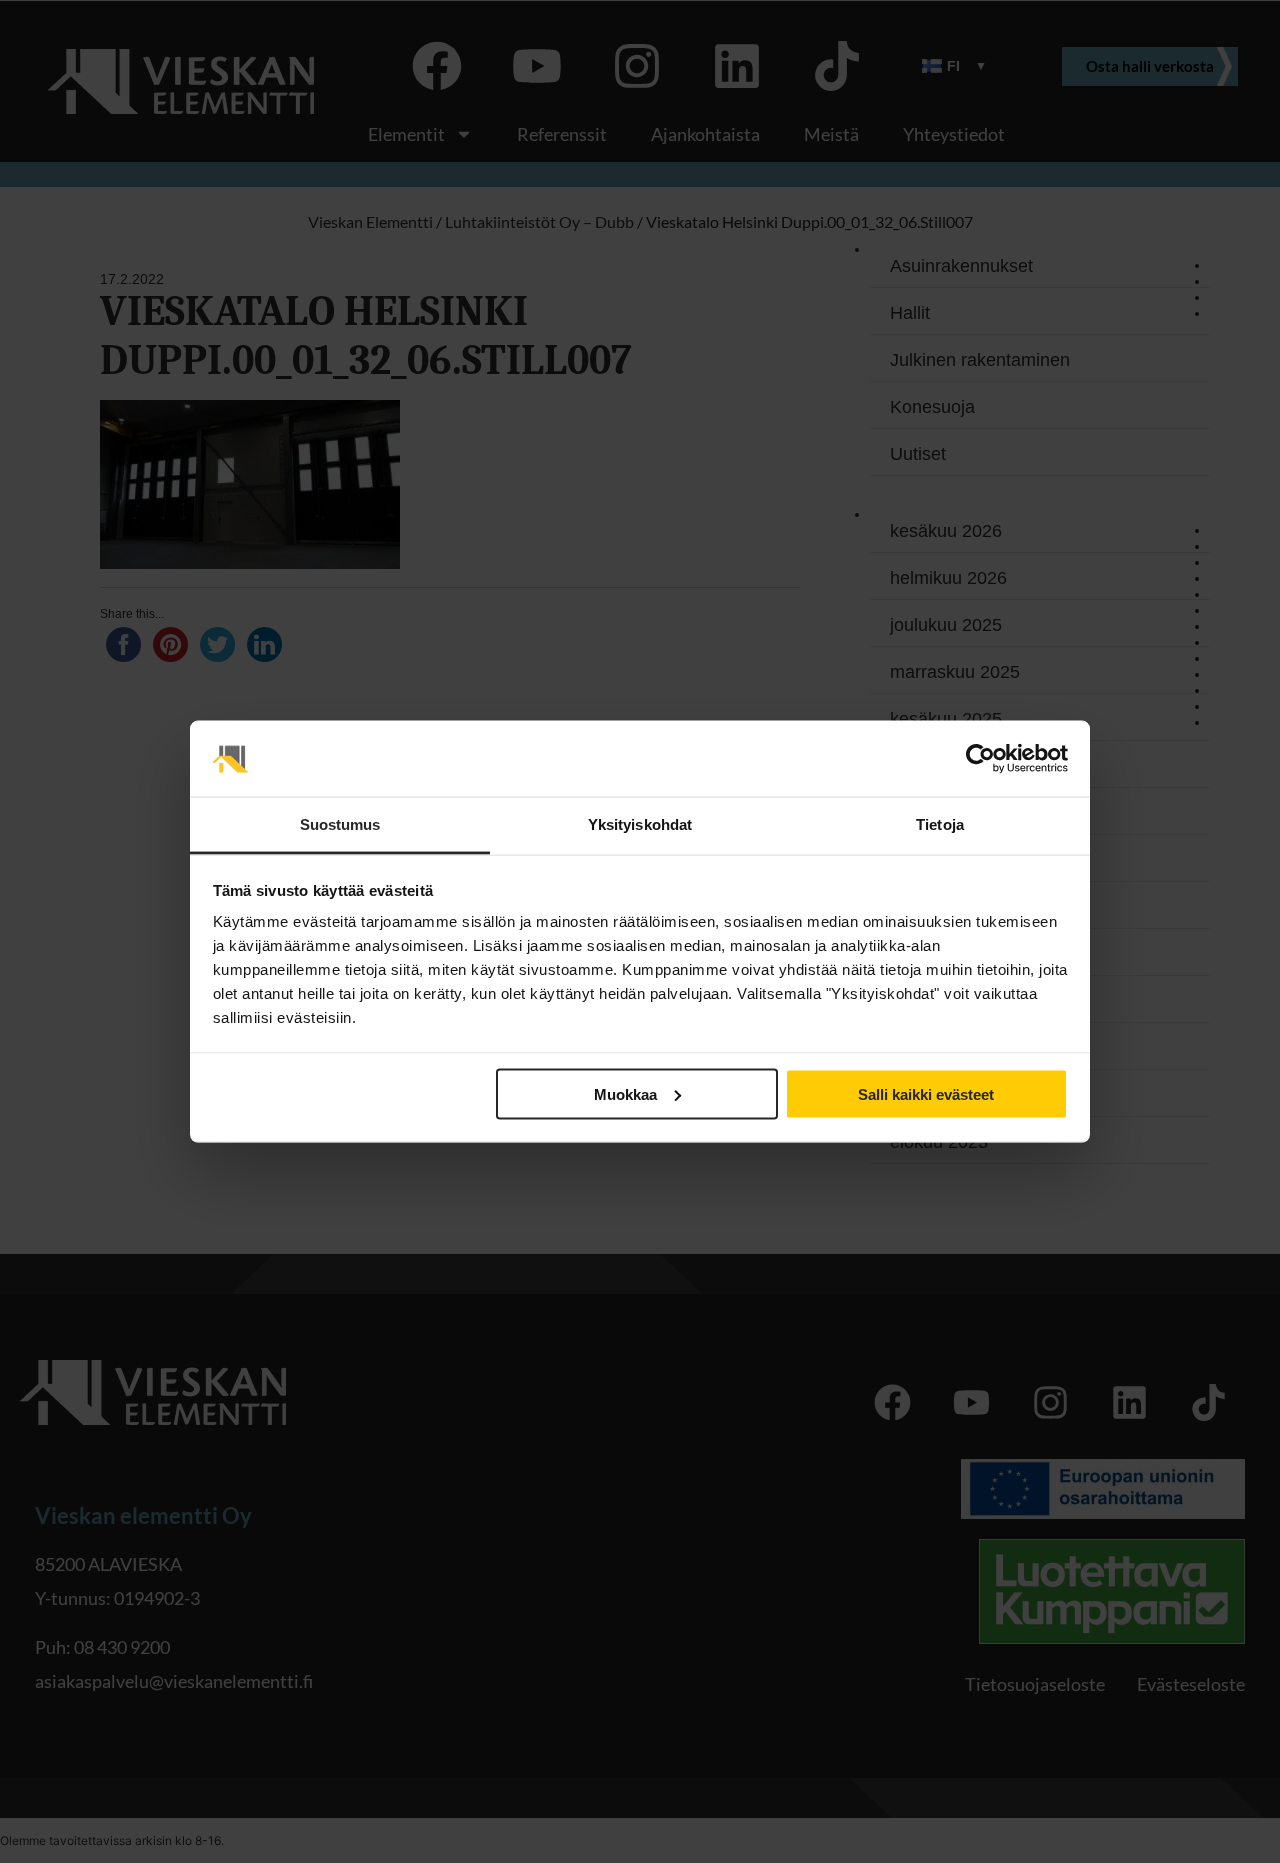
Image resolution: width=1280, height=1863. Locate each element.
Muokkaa (625, 1093)
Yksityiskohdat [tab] (640, 824)
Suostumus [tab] (340, 824)
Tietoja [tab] (940, 824)
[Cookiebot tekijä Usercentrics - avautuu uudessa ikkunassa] (980, 759)
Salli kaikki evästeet (926, 1093)
